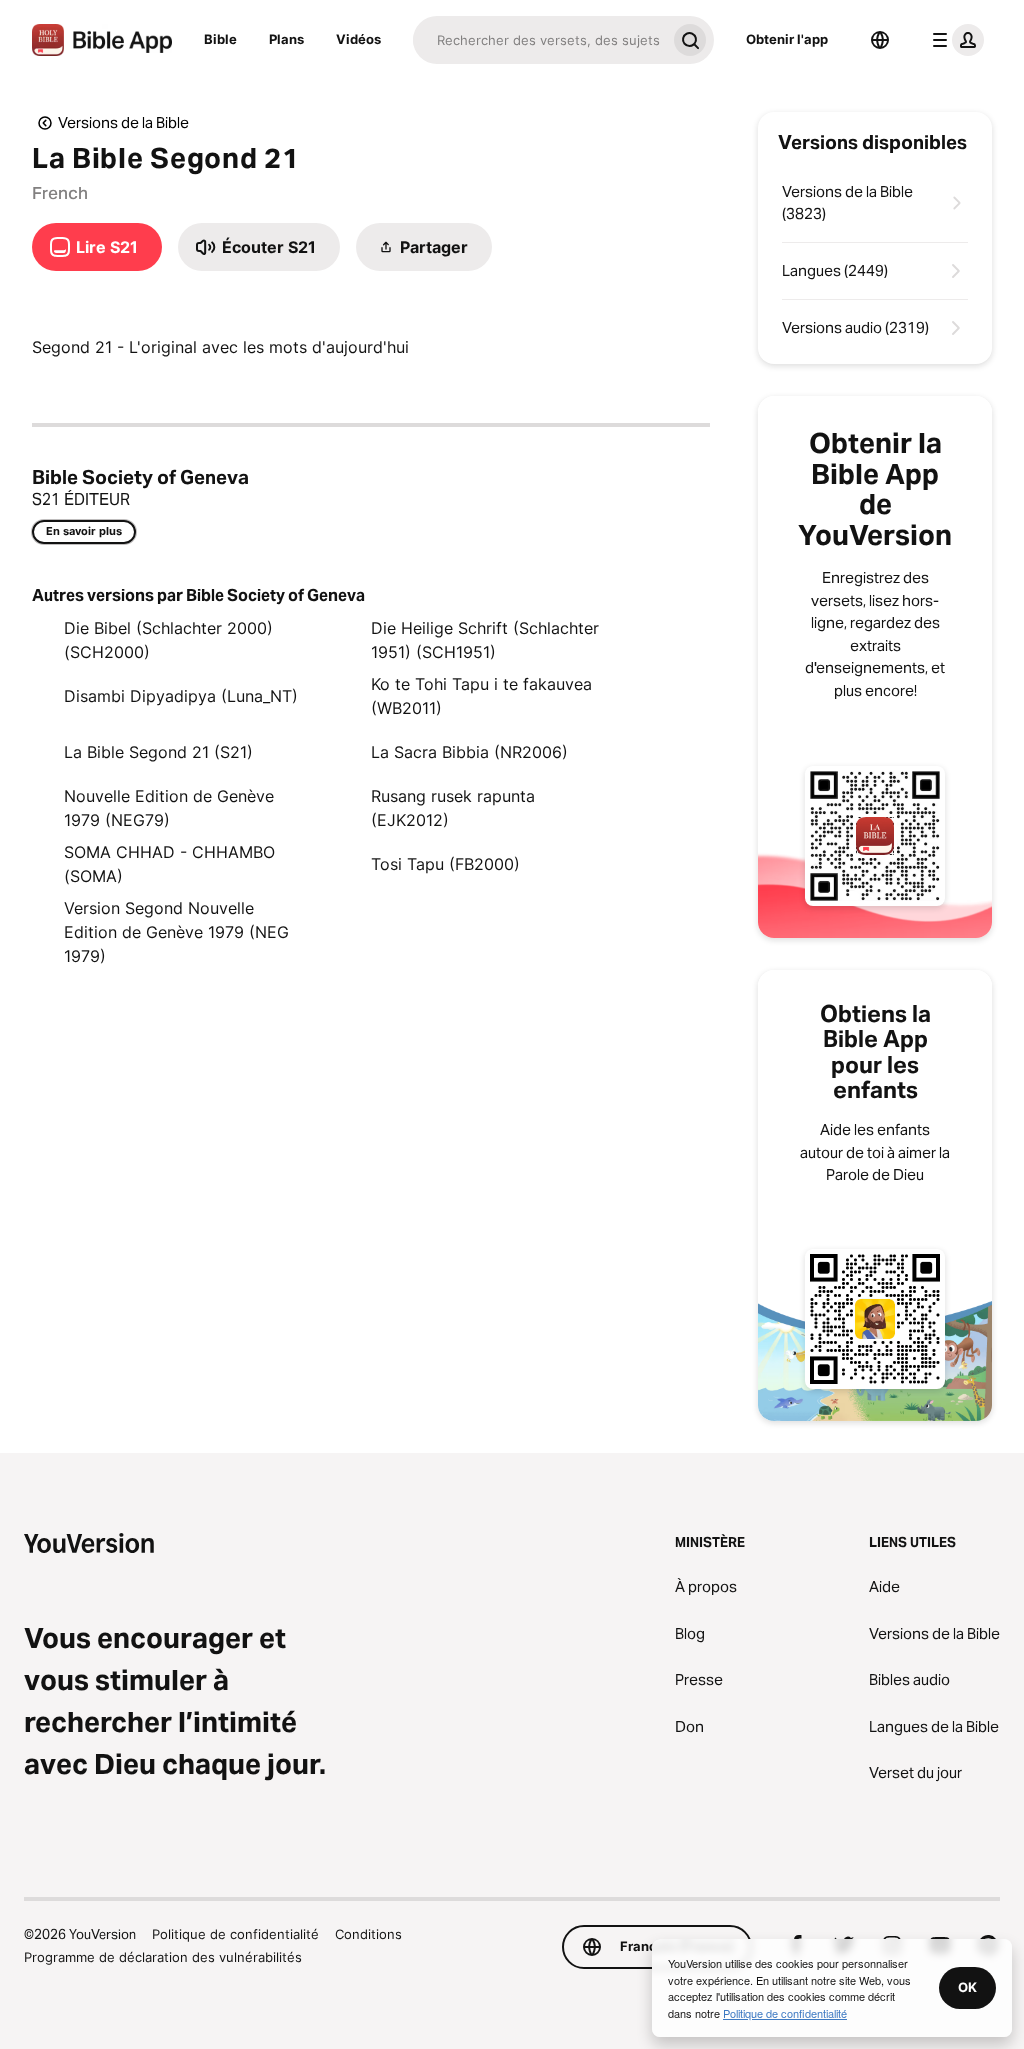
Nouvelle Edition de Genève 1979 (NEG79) (169, 808)
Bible (220, 39)
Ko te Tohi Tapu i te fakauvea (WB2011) (481, 696)
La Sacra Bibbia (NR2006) (469, 752)
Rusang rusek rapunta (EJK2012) (453, 808)
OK (967, 1987)
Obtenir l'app (787, 39)
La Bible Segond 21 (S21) (158, 752)
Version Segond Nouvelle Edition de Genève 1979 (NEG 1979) (176, 932)
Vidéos (358, 39)
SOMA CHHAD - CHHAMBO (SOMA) (169, 864)
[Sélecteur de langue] (880, 40)
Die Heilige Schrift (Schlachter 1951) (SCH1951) (485, 640)
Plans (286, 39)
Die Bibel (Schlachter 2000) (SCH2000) (168, 640)
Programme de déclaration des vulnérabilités (163, 1957)
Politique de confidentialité (235, 1934)
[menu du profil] (954, 40)
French (60, 193)
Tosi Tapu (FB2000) (445, 864)
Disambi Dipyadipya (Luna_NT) (181, 696)
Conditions (368, 1934)
